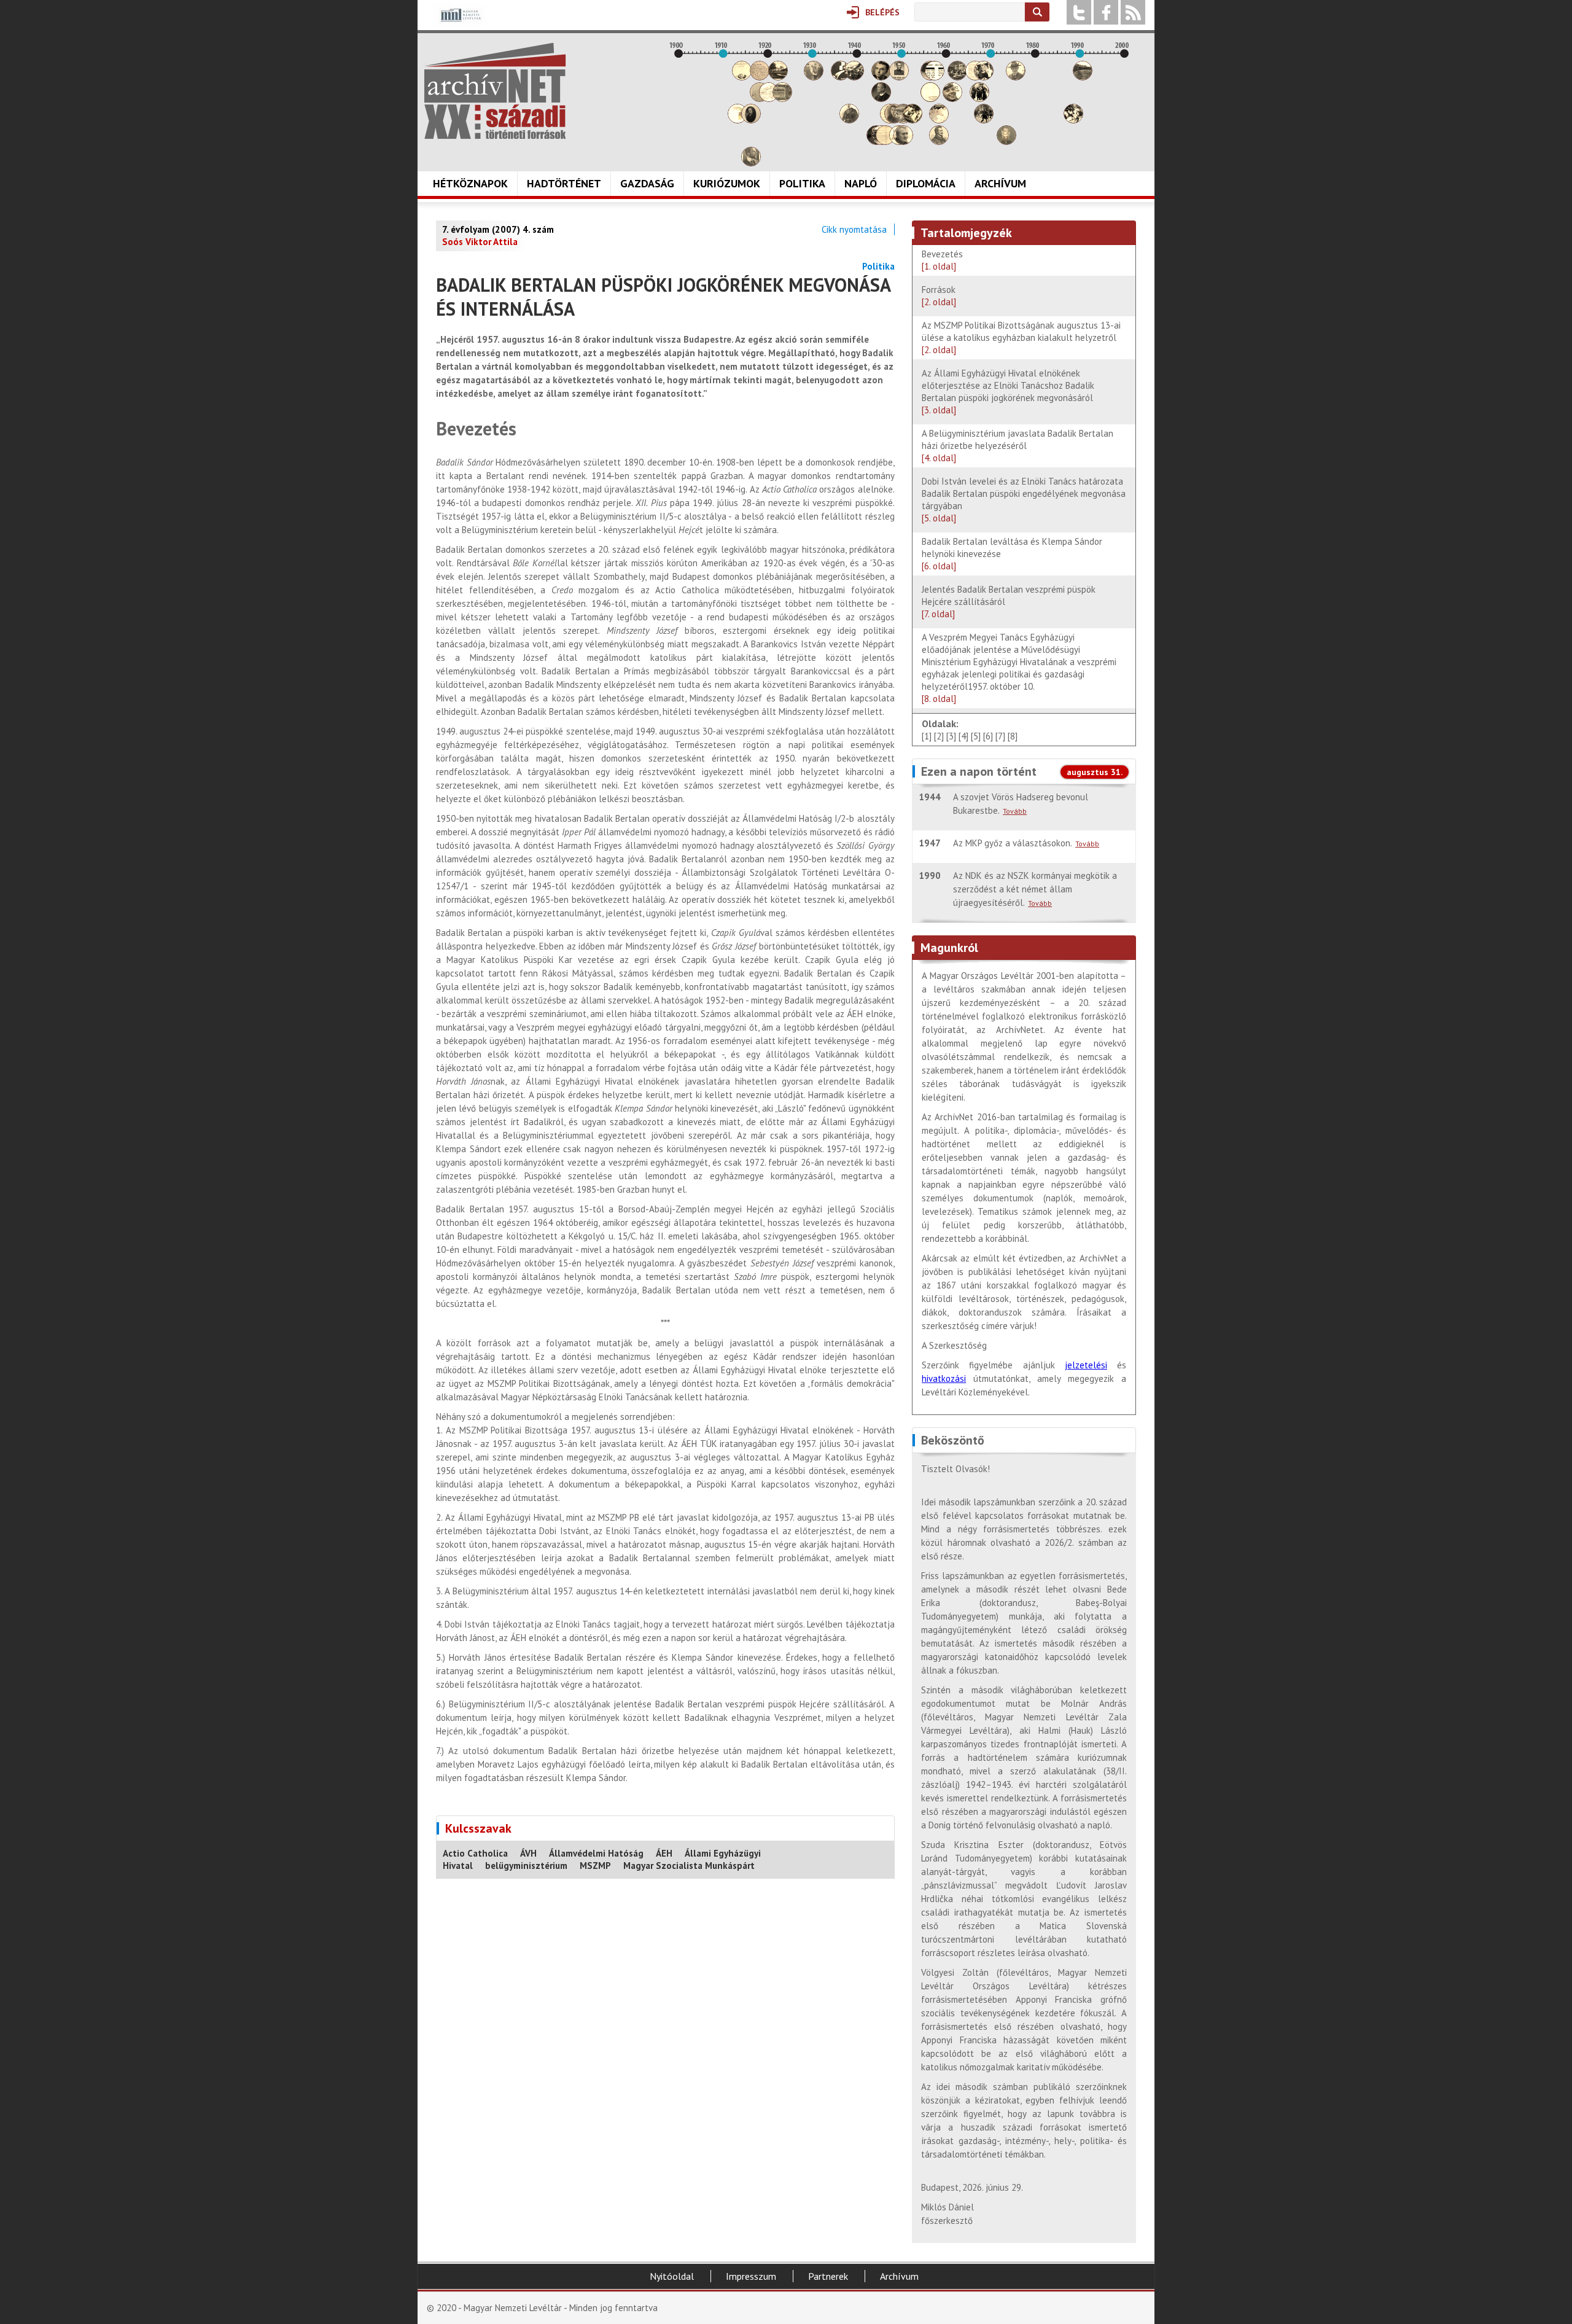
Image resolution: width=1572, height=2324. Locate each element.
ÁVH (528, 1853)
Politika (802, 183)
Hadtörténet (564, 183)
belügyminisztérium (526, 1866)
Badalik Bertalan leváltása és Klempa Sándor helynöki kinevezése (1012, 554)
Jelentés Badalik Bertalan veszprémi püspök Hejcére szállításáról (1009, 602)
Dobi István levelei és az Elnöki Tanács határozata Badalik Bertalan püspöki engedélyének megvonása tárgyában (1024, 500)
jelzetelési (1086, 1365)
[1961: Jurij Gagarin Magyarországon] (952, 99)
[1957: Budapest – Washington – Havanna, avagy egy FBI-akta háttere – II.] (935, 77)
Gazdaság (647, 183)
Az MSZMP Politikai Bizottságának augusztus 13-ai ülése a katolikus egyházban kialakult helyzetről (1021, 337)
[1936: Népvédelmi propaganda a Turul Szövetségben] (841, 77)
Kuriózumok (727, 183)
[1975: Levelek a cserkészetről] (1016, 77)
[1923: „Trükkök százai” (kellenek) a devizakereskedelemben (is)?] (782, 99)
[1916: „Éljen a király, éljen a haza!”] (751, 163)
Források (939, 296)
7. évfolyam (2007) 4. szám (498, 229)
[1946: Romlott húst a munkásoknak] (885, 142)
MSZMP (595, 1866)
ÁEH (664, 1853)
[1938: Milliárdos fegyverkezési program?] (849, 120)
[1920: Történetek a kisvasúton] (769, 99)
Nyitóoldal (672, 2276)
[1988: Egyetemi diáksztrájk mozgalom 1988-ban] (1073, 120)
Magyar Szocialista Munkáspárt (689, 1866)
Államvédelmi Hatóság (596, 1853)
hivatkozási (944, 1378)
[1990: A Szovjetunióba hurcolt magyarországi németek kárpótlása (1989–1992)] (1083, 77)
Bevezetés (944, 260)
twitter (1079, 12)
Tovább (1015, 811)
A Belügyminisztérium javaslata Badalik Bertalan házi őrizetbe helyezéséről (1018, 446)
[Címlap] (495, 91)
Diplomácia (926, 183)
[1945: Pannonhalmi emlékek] (881, 99)
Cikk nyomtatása (854, 229)
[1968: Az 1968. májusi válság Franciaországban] (984, 120)
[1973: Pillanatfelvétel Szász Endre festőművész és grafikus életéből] (1006, 142)
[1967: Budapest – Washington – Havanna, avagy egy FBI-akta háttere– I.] (979, 99)
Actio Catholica (475, 1853)
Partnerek (828, 2276)
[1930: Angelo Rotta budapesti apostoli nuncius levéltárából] (814, 77)
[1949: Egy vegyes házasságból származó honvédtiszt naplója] (899, 77)
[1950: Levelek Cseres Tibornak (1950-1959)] (903, 142)
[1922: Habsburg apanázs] (778, 77)
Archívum (1000, 183)
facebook (1106, 12)
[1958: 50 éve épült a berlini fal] (939, 120)
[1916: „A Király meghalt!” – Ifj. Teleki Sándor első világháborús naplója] (751, 120)
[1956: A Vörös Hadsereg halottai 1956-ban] (930, 99)
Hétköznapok (470, 183)
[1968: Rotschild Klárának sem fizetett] (984, 77)
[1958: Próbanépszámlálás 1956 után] (939, 142)
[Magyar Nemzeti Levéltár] (460, 24)
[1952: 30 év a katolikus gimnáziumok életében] (912, 120)
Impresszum (751, 2276)
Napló (861, 183)
